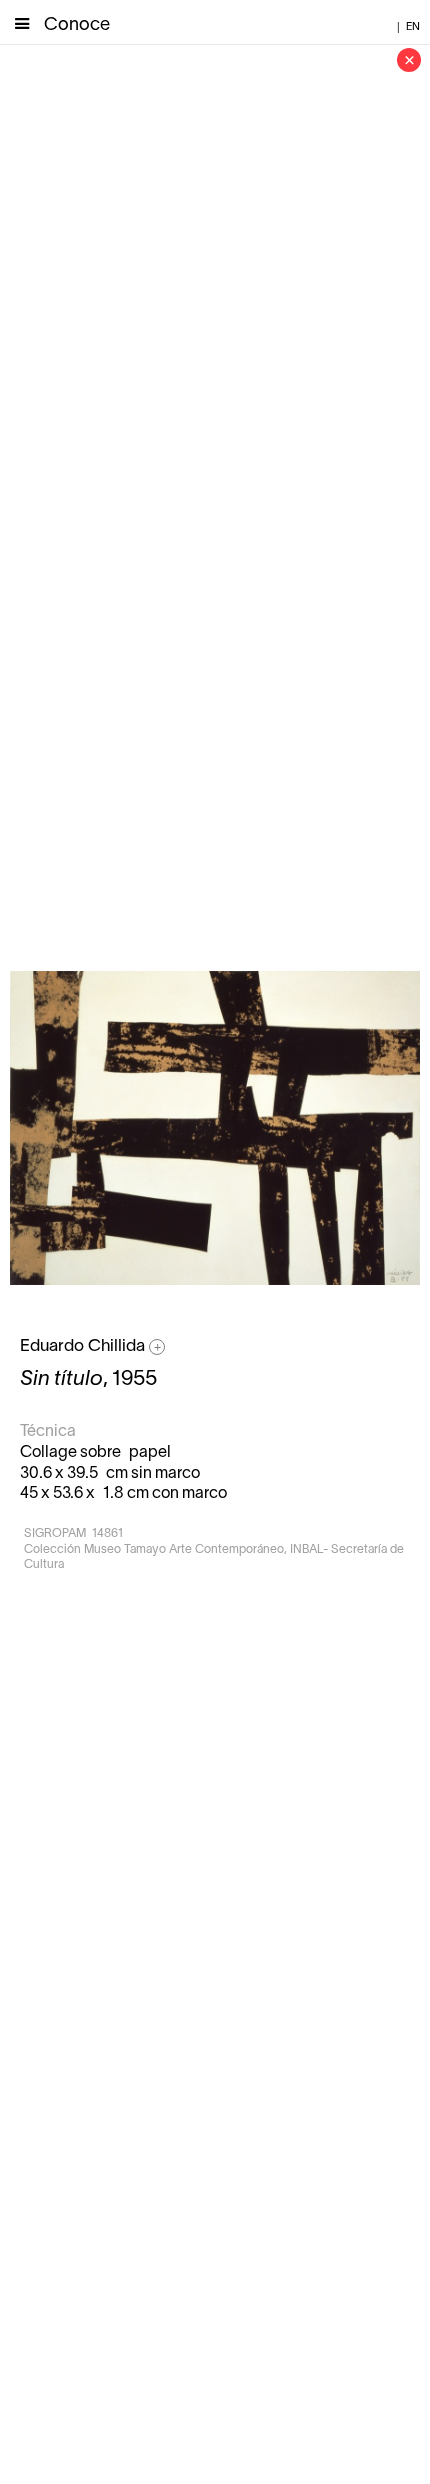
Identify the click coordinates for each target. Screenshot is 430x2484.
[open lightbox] (215, 1128)
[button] (22, 22)
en (413, 27)
